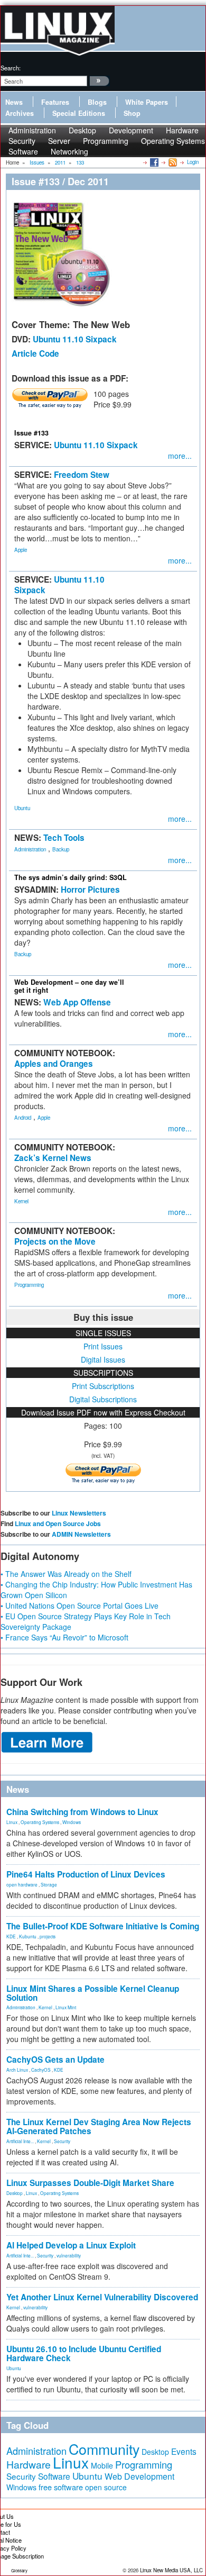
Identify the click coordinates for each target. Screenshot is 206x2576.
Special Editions (79, 113)
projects (48, 1936)
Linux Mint (66, 2007)
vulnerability (69, 2255)
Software (23, 151)
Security (62, 2141)
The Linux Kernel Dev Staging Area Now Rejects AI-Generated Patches (99, 2126)
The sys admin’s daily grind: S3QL (71, 877)
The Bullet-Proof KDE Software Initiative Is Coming (103, 1926)
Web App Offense (77, 1002)
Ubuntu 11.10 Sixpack (75, 339)
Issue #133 (31, 433)
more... (180, 456)
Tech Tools (64, 838)
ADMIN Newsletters (81, 1534)
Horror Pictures (90, 890)
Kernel (21, 1201)
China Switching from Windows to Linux (82, 1812)
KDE (11, 1936)
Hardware (29, 2464)
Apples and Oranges (54, 1064)
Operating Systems (173, 141)
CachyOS (41, 2070)
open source (106, 2487)
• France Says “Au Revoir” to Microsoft (64, 1637)
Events (184, 2451)
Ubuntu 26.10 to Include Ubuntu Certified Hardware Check (84, 2353)
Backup (61, 849)
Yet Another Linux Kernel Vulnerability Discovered (102, 2297)
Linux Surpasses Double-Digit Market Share (90, 2183)
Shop (132, 113)
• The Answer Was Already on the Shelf (66, 1574)
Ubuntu (22, 808)
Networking (69, 151)
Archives (20, 113)
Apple (21, 550)
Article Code (35, 353)
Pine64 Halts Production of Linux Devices (86, 1874)
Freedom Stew (82, 475)
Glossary (19, 2570)
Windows (72, 1822)
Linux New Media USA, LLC (171, 2570)
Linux (12, 1822)
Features (55, 102)
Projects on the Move (55, 1241)
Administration (30, 849)
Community (104, 2449)
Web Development (139, 2476)
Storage (49, 1884)
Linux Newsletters (79, 1513)
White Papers (147, 102)
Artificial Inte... (20, 2141)
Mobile (102, 2465)
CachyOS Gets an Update (55, 2060)
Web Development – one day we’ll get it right (69, 986)
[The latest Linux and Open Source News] (172, 162)
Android (23, 1118)
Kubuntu (28, 1936)
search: (11, 68)
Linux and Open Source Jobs (58, 1523)
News (14, 102)
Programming (106, 141)
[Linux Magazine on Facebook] (153, 162)
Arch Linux (17, 2070)
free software (61, 2487)
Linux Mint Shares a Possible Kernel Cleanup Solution (93, 1993)
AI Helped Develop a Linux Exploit (71, 2245)
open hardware (22, 1884)
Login (193, 162)
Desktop (15, 2193)
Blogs (97, 102)
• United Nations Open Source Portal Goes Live (79, 1606)
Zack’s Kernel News (53, 1158)
